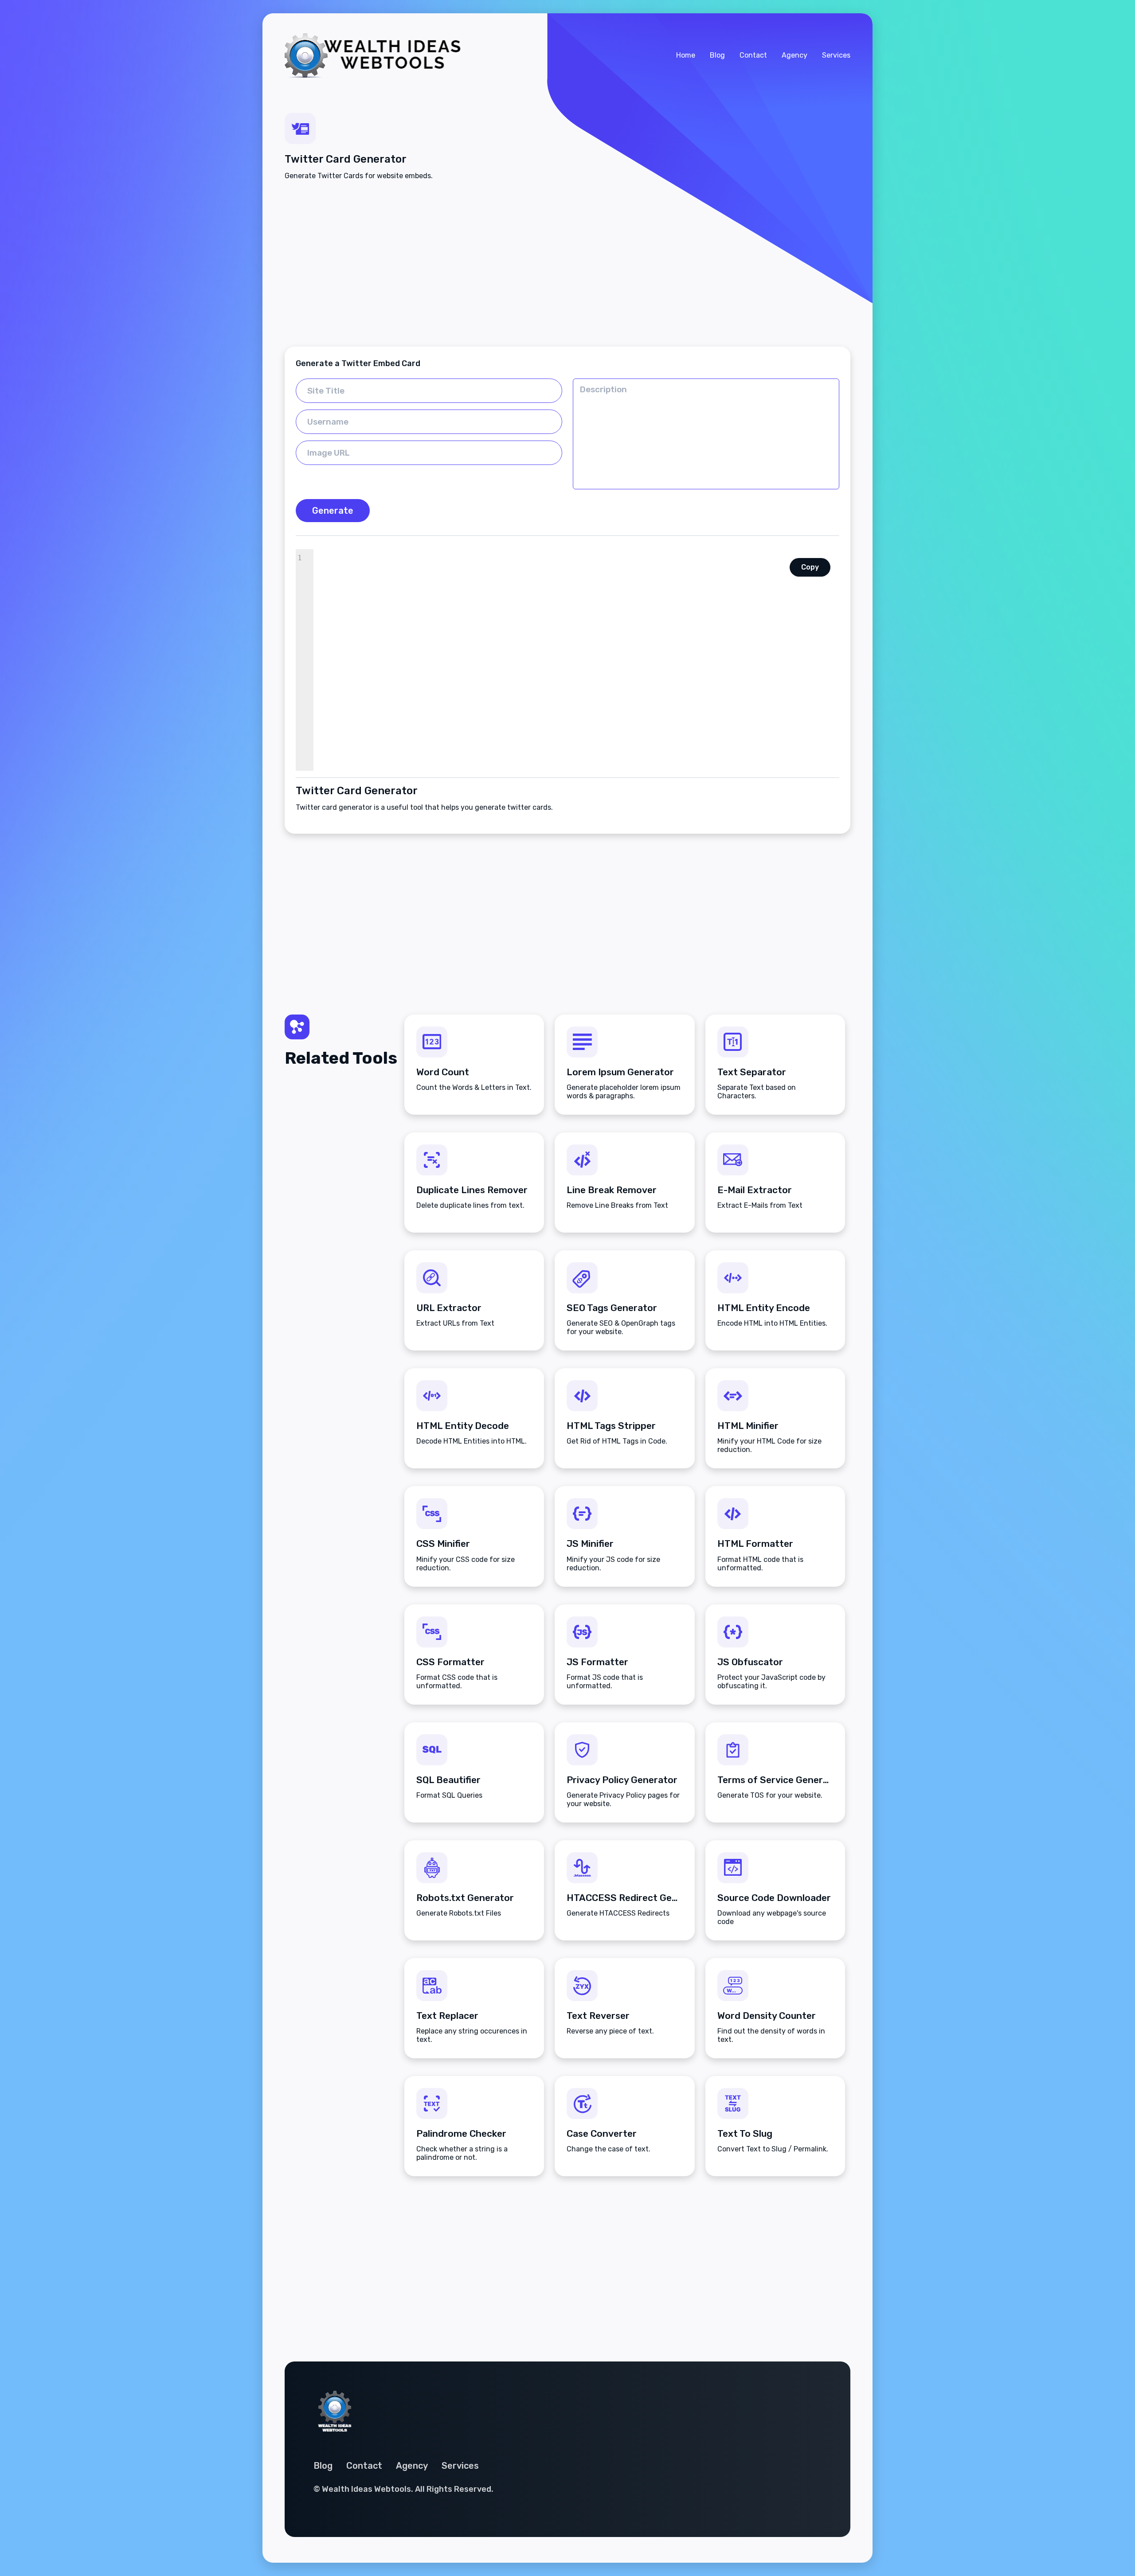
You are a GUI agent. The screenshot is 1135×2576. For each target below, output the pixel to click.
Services (836, 55)
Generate (333, 511)
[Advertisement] (567, 263)
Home (686, 55)
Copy (810, 567)
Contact (753, 55)
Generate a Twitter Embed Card (358, 363)
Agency (794, 55)
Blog (717, 55)
